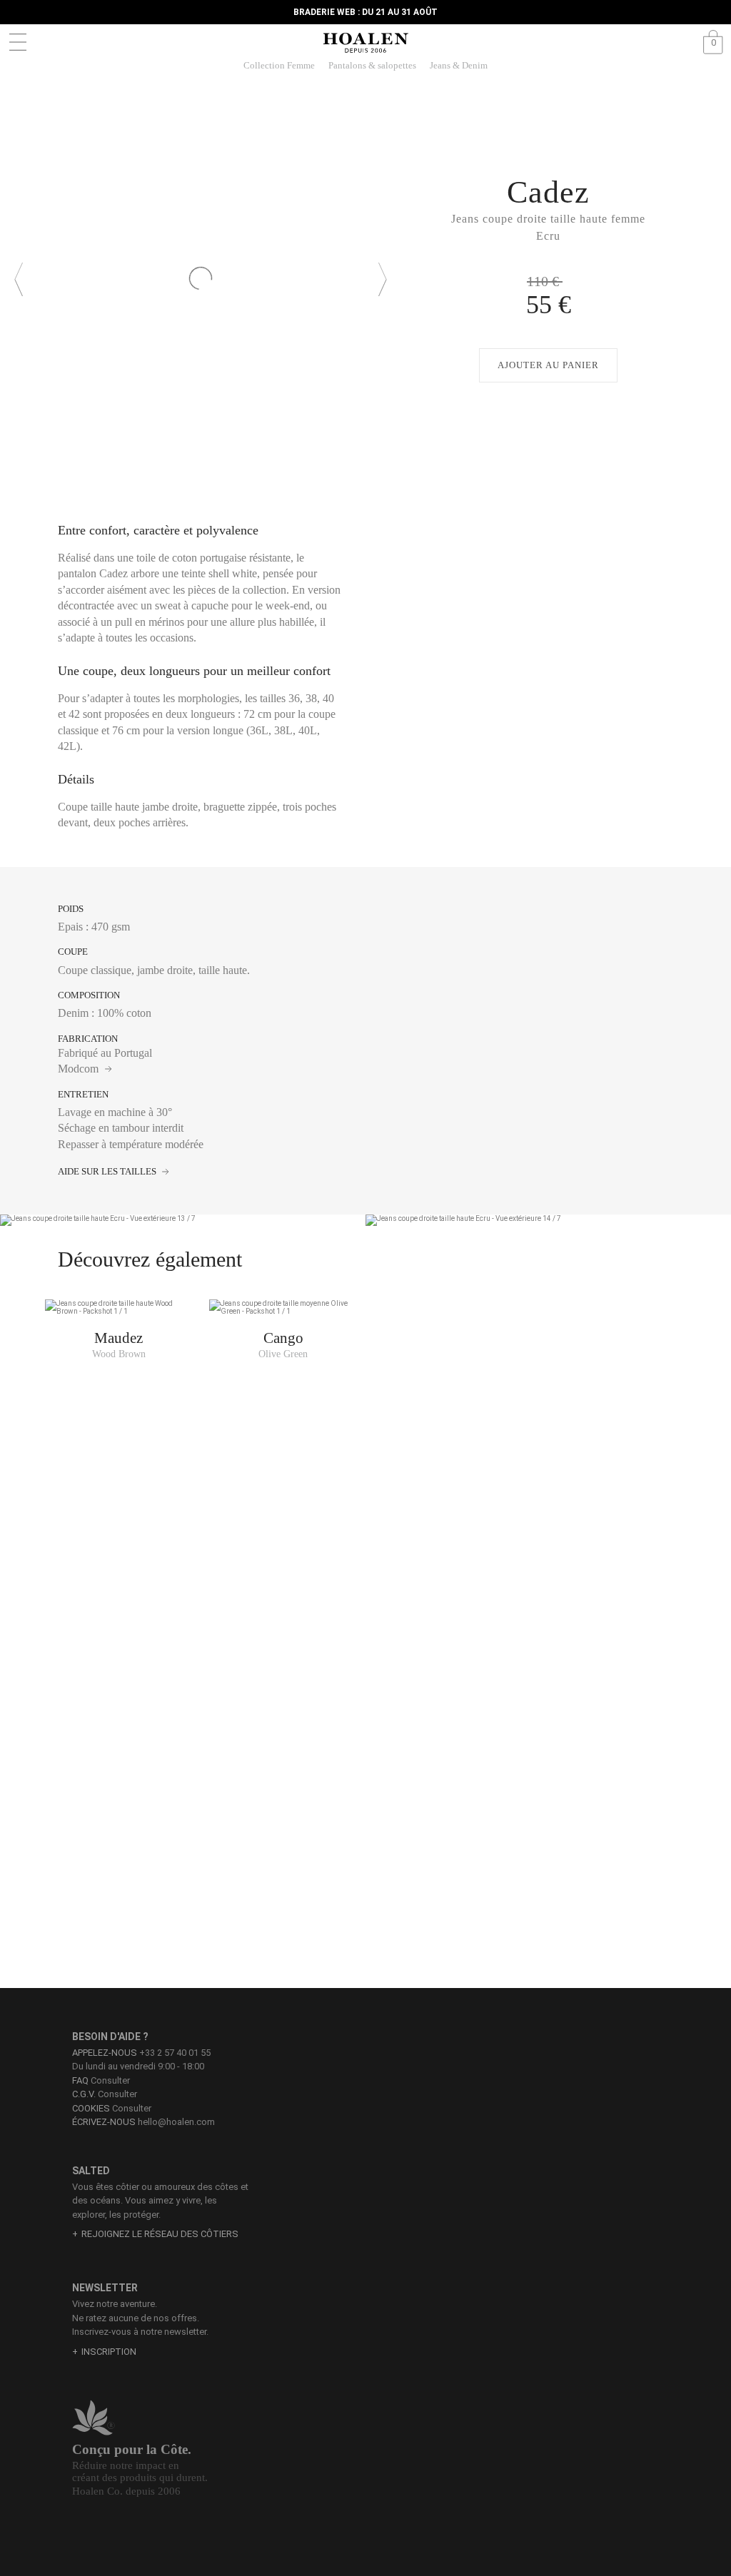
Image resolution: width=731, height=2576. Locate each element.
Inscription (109, 2352)
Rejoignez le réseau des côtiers (160, 2234)
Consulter (101, 2080)
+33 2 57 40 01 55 (175, 2053)
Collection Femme (279, 65)
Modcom (80, 1069)
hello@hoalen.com (176, 2122)
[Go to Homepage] (365, 43)
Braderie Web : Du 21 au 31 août (365, 12)
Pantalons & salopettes (372, 65)
